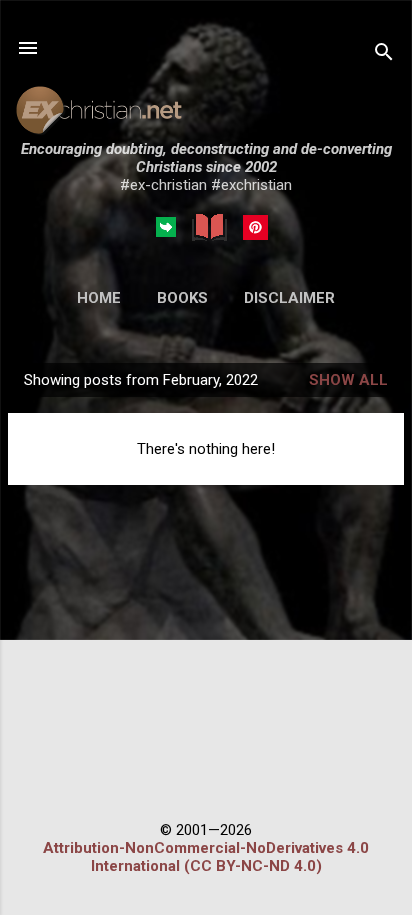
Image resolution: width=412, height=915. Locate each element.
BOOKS (182, 298)
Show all (348, 380)
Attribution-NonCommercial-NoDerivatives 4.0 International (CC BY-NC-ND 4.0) (206, 857)
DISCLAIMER (289, 298)
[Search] (384, 54)
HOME (99, 298)
